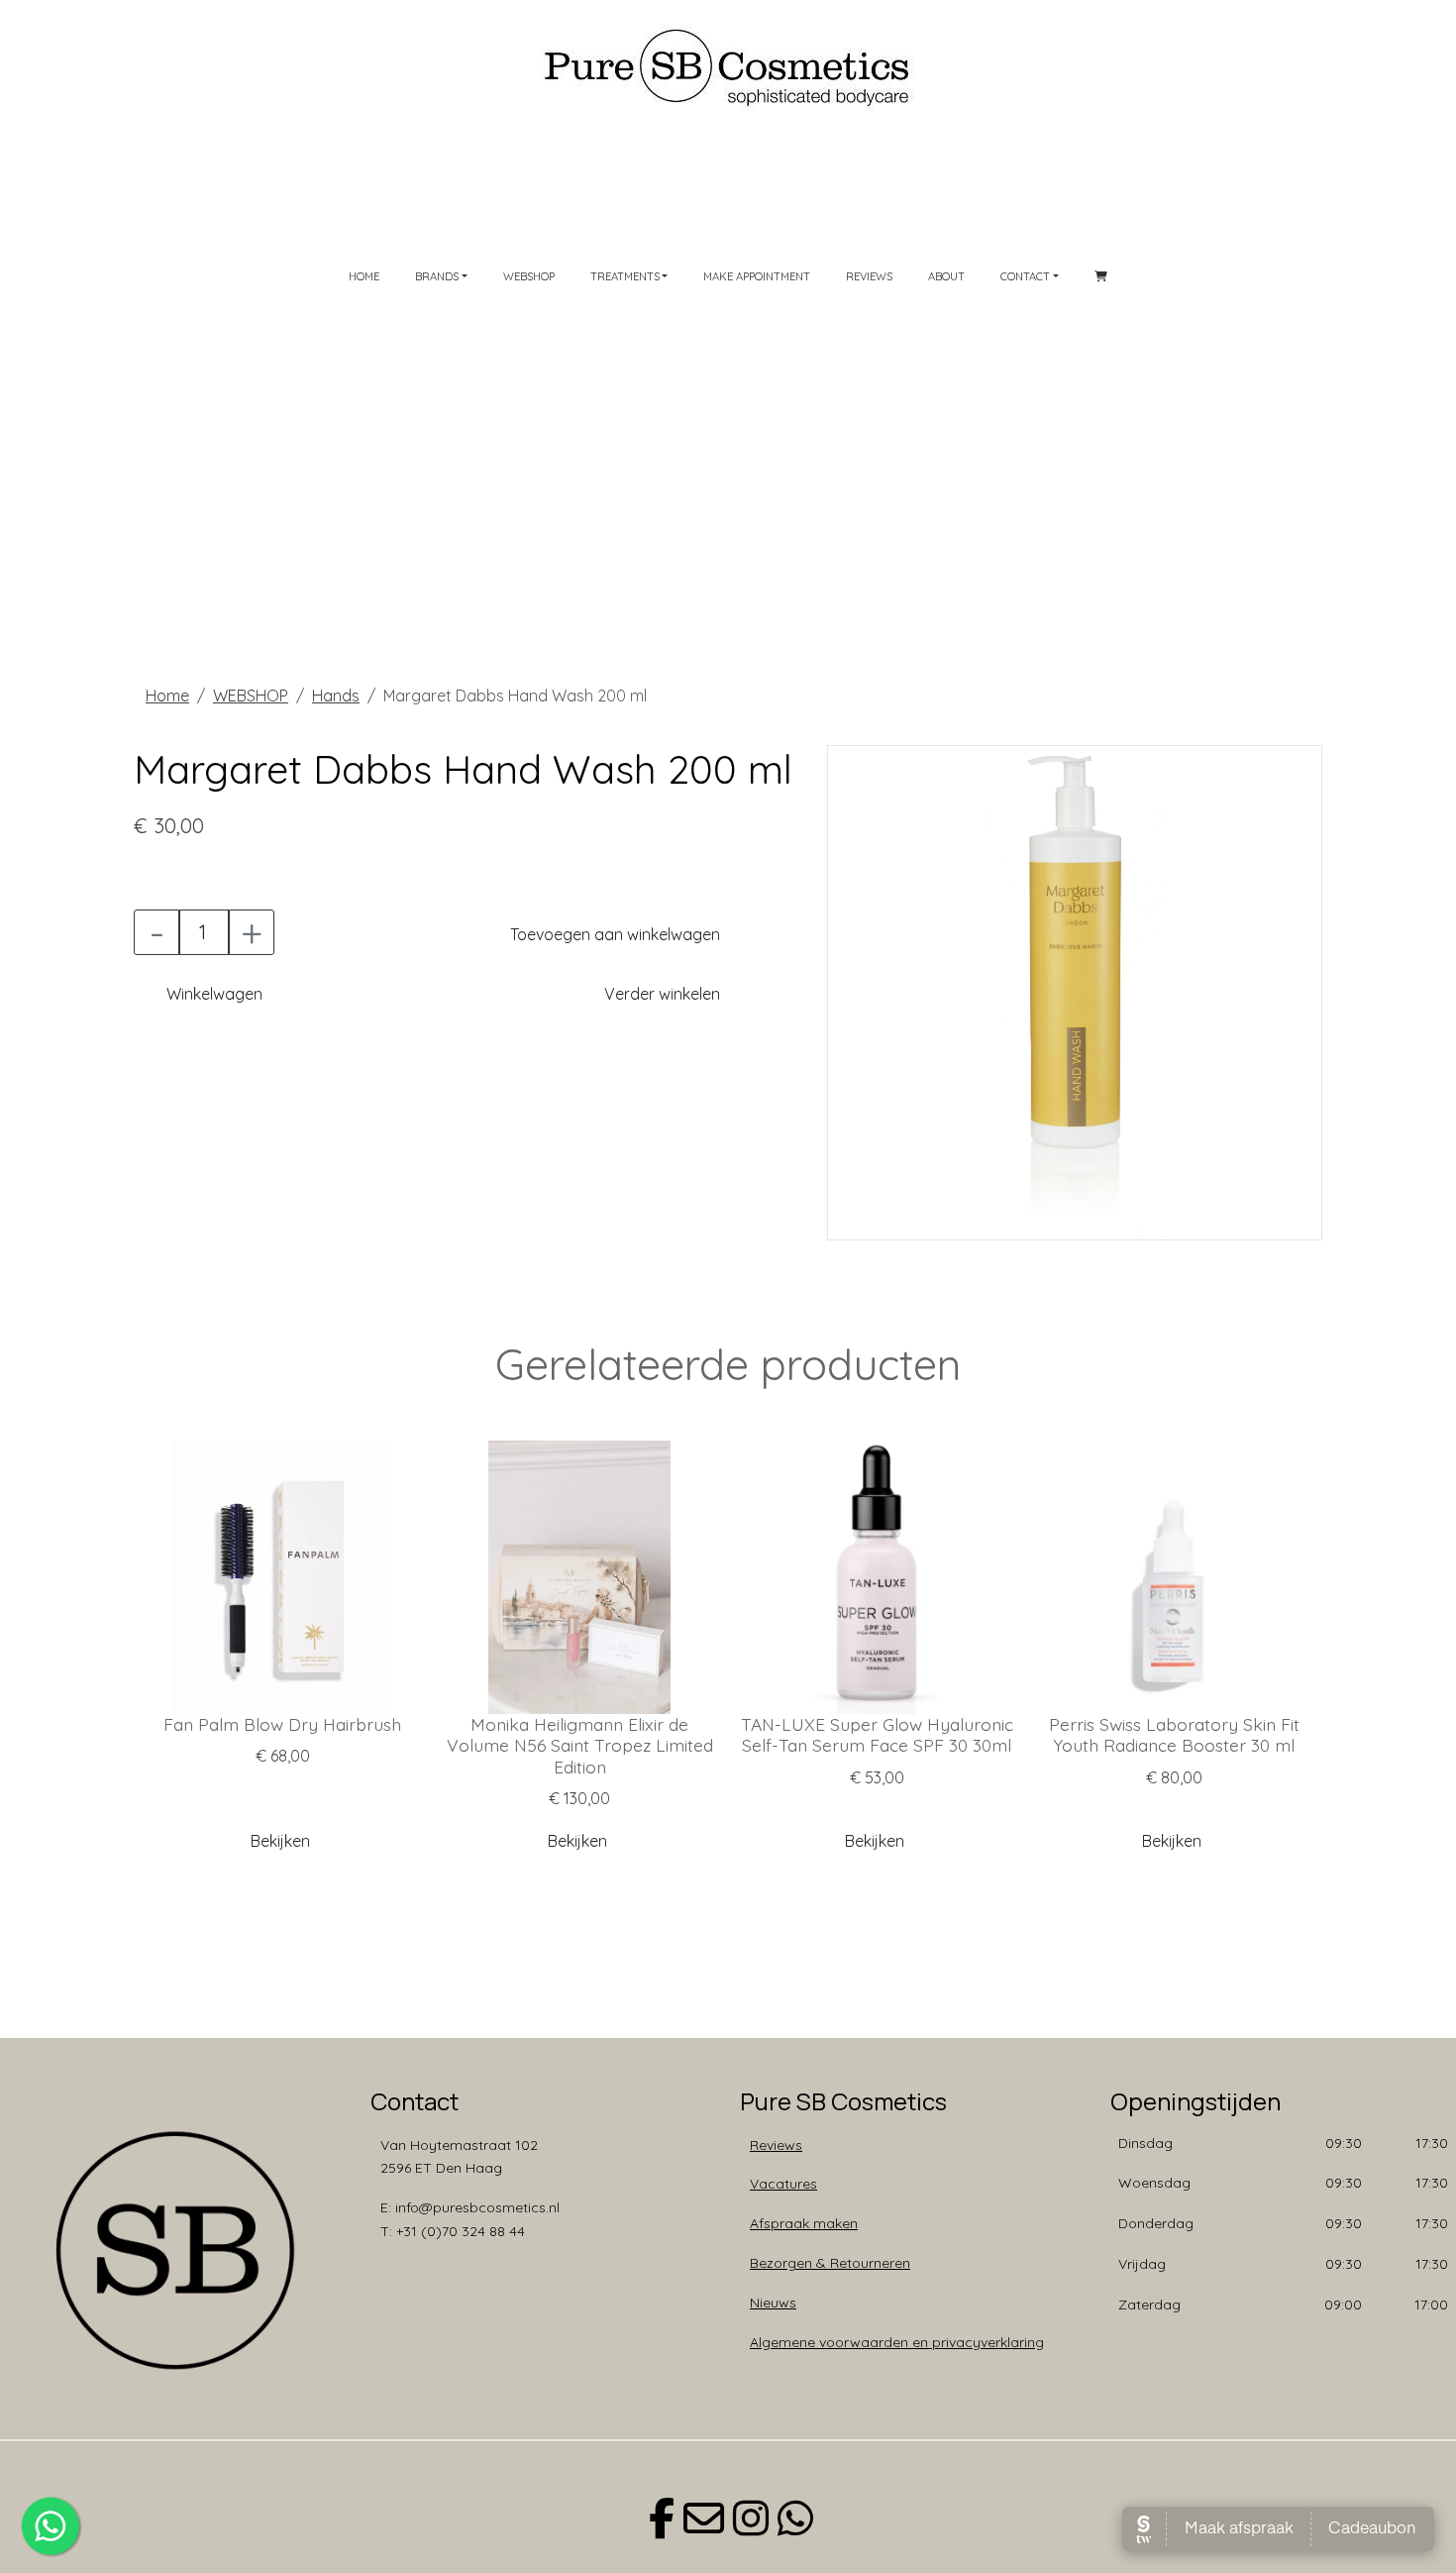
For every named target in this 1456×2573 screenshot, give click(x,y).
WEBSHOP (529, 276)
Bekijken (280, 1841)
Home (167, 696)
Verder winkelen (662, 994)
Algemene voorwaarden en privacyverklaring (897, 2342)
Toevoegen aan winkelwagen (615, 934)
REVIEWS (869, 276)
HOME (364, 276)
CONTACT (1025, 276)
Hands (336, 696)
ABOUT (946, 276)
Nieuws (773, 2303)
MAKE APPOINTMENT (757, 276)
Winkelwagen (214, 994)
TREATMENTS (625, 276)
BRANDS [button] (437, 276)
